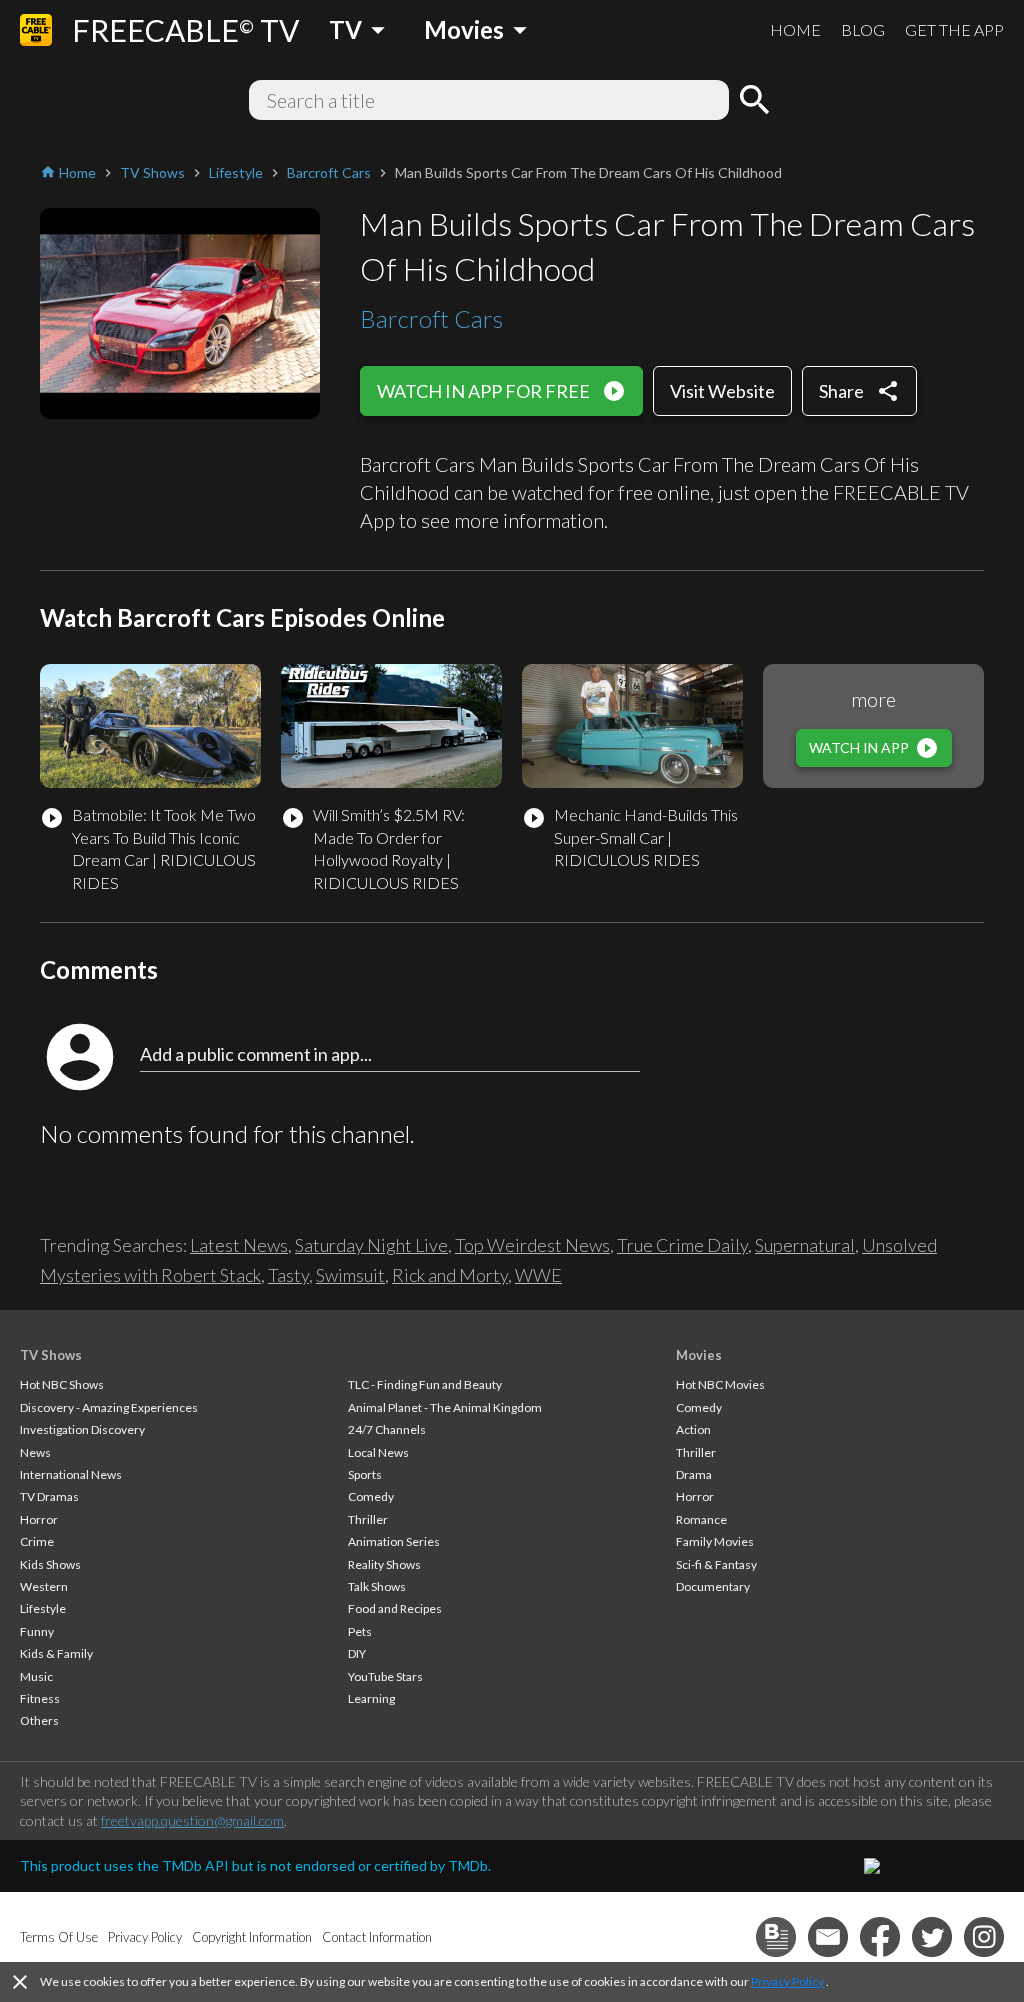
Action (693, 1429)
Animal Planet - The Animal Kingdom (445, 1407)
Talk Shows (377, 1586)
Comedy (371, 1496)
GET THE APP (954, 29)
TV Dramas (49, 1496)
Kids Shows (50, 1564)
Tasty (288, 1275)
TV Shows (51, 1355)
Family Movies (715, 1541)
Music (36, 1676)
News (35, 1452)
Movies (699, 1355)
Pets (360, 1631)
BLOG (863, 29)
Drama (694, 1474)
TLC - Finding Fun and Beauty (425, 1384)
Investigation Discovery (82, 1429)
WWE (538, 1275)
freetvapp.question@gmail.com (192, 1820)
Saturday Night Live (371, 1245)
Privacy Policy (787, 1981)
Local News (378, 1452)
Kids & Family (56, 1653)
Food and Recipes (395, 1608)
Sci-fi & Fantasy (716, 1564)
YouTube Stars (385, 1676)
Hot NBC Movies (720, 1384)
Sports (365, 1474)
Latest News (239, 1245)
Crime (37, 1541)
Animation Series (394, 1541)
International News (71, 1474)
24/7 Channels (387, 1429)
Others (39, 1720)
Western (44, 1586)
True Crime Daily (682, 1245)
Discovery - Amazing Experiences (109, 1407)
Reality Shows (384, 1564)
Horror (39, 1519)
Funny (37, 1631)
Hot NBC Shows (62, 1384)
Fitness (40, 1698)
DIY (357, 1653)
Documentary (713, 1586)
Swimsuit (350, 1275)
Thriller (368, 1519)
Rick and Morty (450, 1275)
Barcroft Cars (431, 318)
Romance (701, 1519)
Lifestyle (43, 1608)
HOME (795, 29)
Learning (371, 1698)
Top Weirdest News (532, 1245)
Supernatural (805, 1245)
